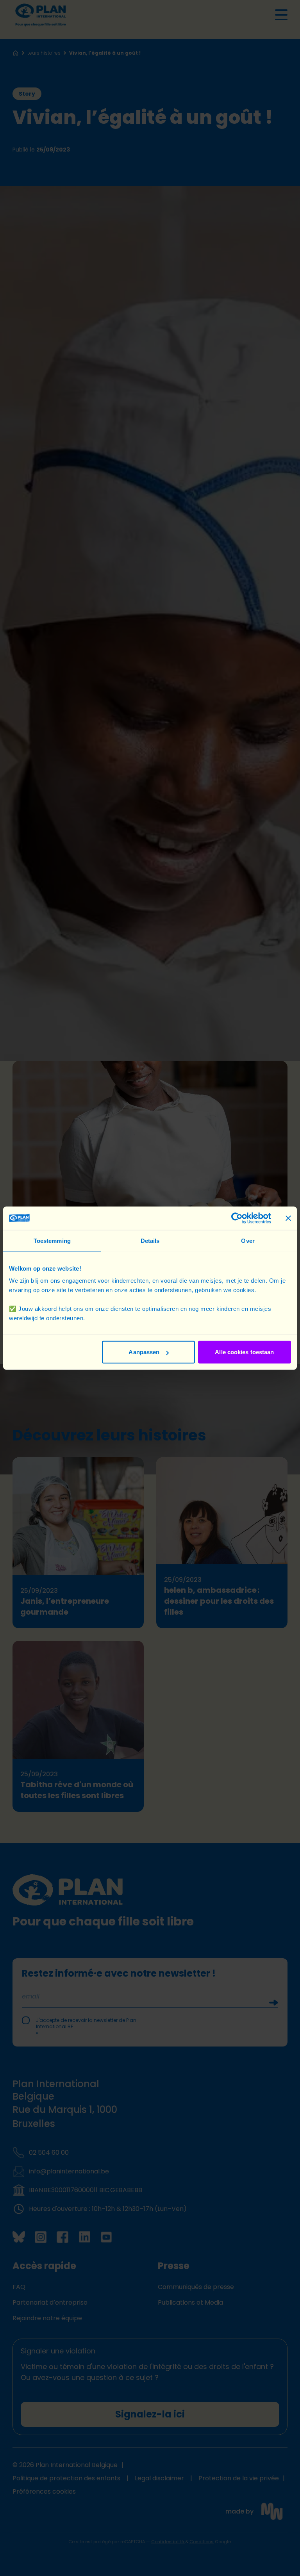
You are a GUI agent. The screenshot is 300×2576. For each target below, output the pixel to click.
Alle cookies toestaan (244, 1352)
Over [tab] (248, 1240)
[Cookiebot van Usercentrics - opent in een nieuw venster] (237, 1218)
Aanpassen (144, 1352)
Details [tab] (150, 1240)
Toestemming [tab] (52, 1240)
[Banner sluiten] (288, 1218)
